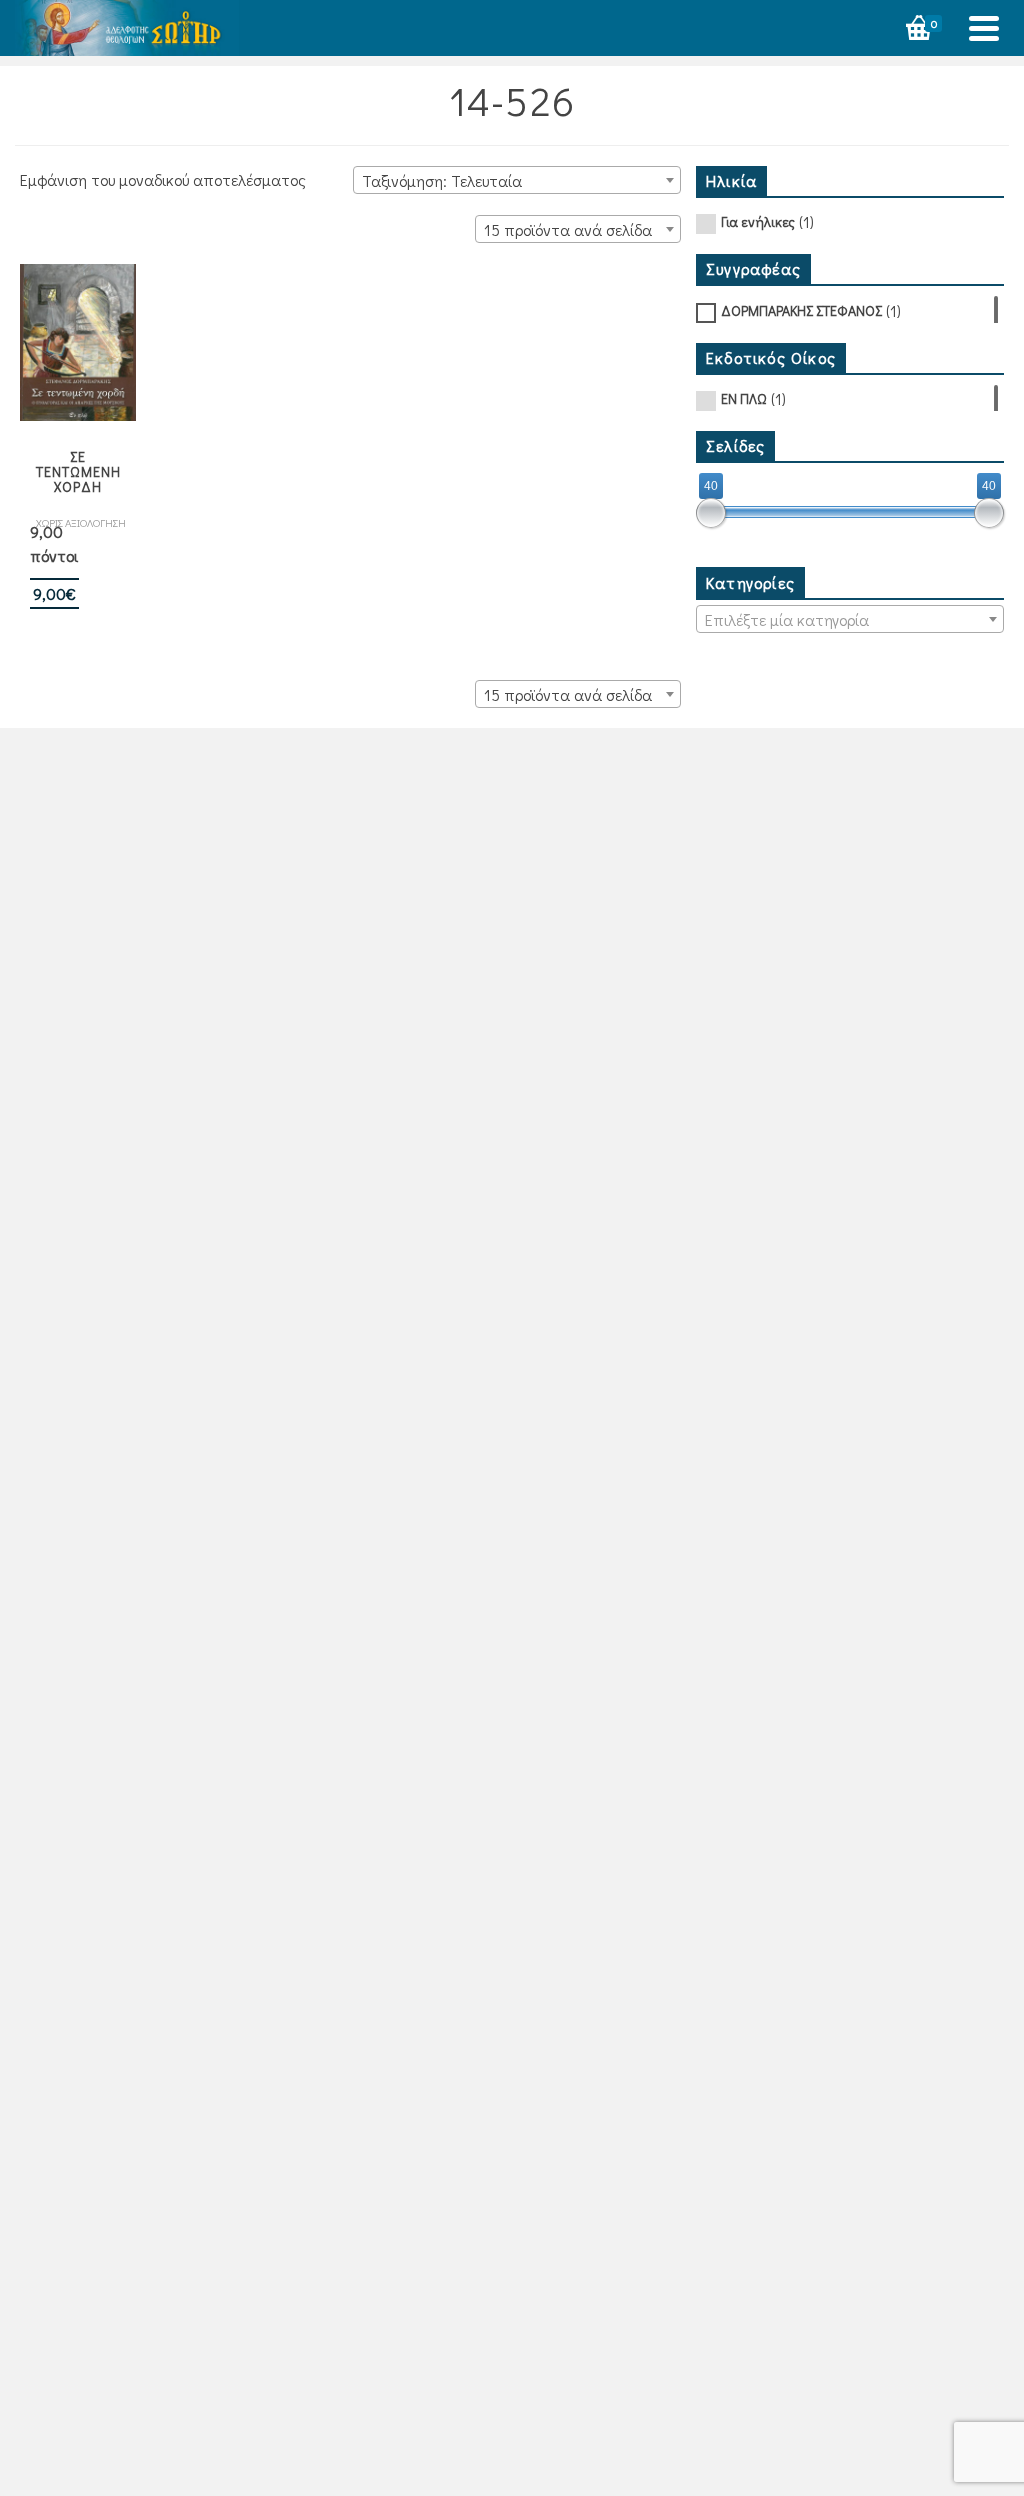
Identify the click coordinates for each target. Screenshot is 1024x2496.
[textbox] (850, 620)
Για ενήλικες (758, 221)
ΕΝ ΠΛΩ (744, 398)
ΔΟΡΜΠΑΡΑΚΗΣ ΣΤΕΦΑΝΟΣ (801, 310)
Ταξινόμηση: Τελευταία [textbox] (442, 180)
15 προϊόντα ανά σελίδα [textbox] (568, 229)
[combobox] (517, 180)
